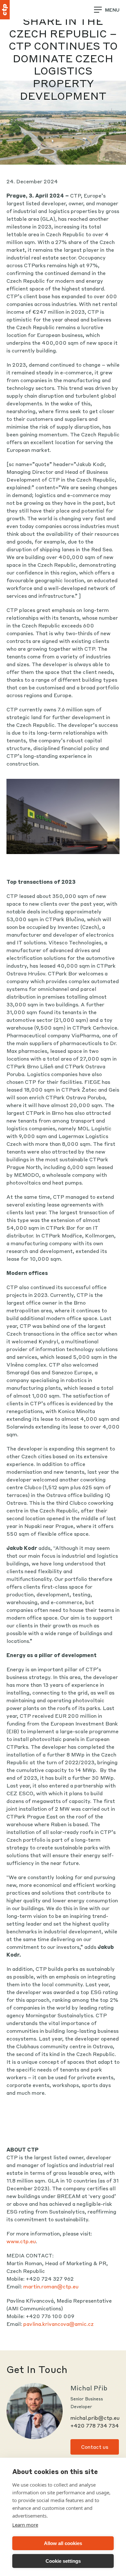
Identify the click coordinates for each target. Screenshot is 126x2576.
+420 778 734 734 (95, 2425)
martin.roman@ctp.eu (51, 2286)
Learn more (25, 2525)
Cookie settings (63, 2561)
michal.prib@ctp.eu (95, 2418)
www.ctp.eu (21, 2241)
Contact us (95, 2447)
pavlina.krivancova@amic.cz (58, 2324)
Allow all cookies (63, 2543)
